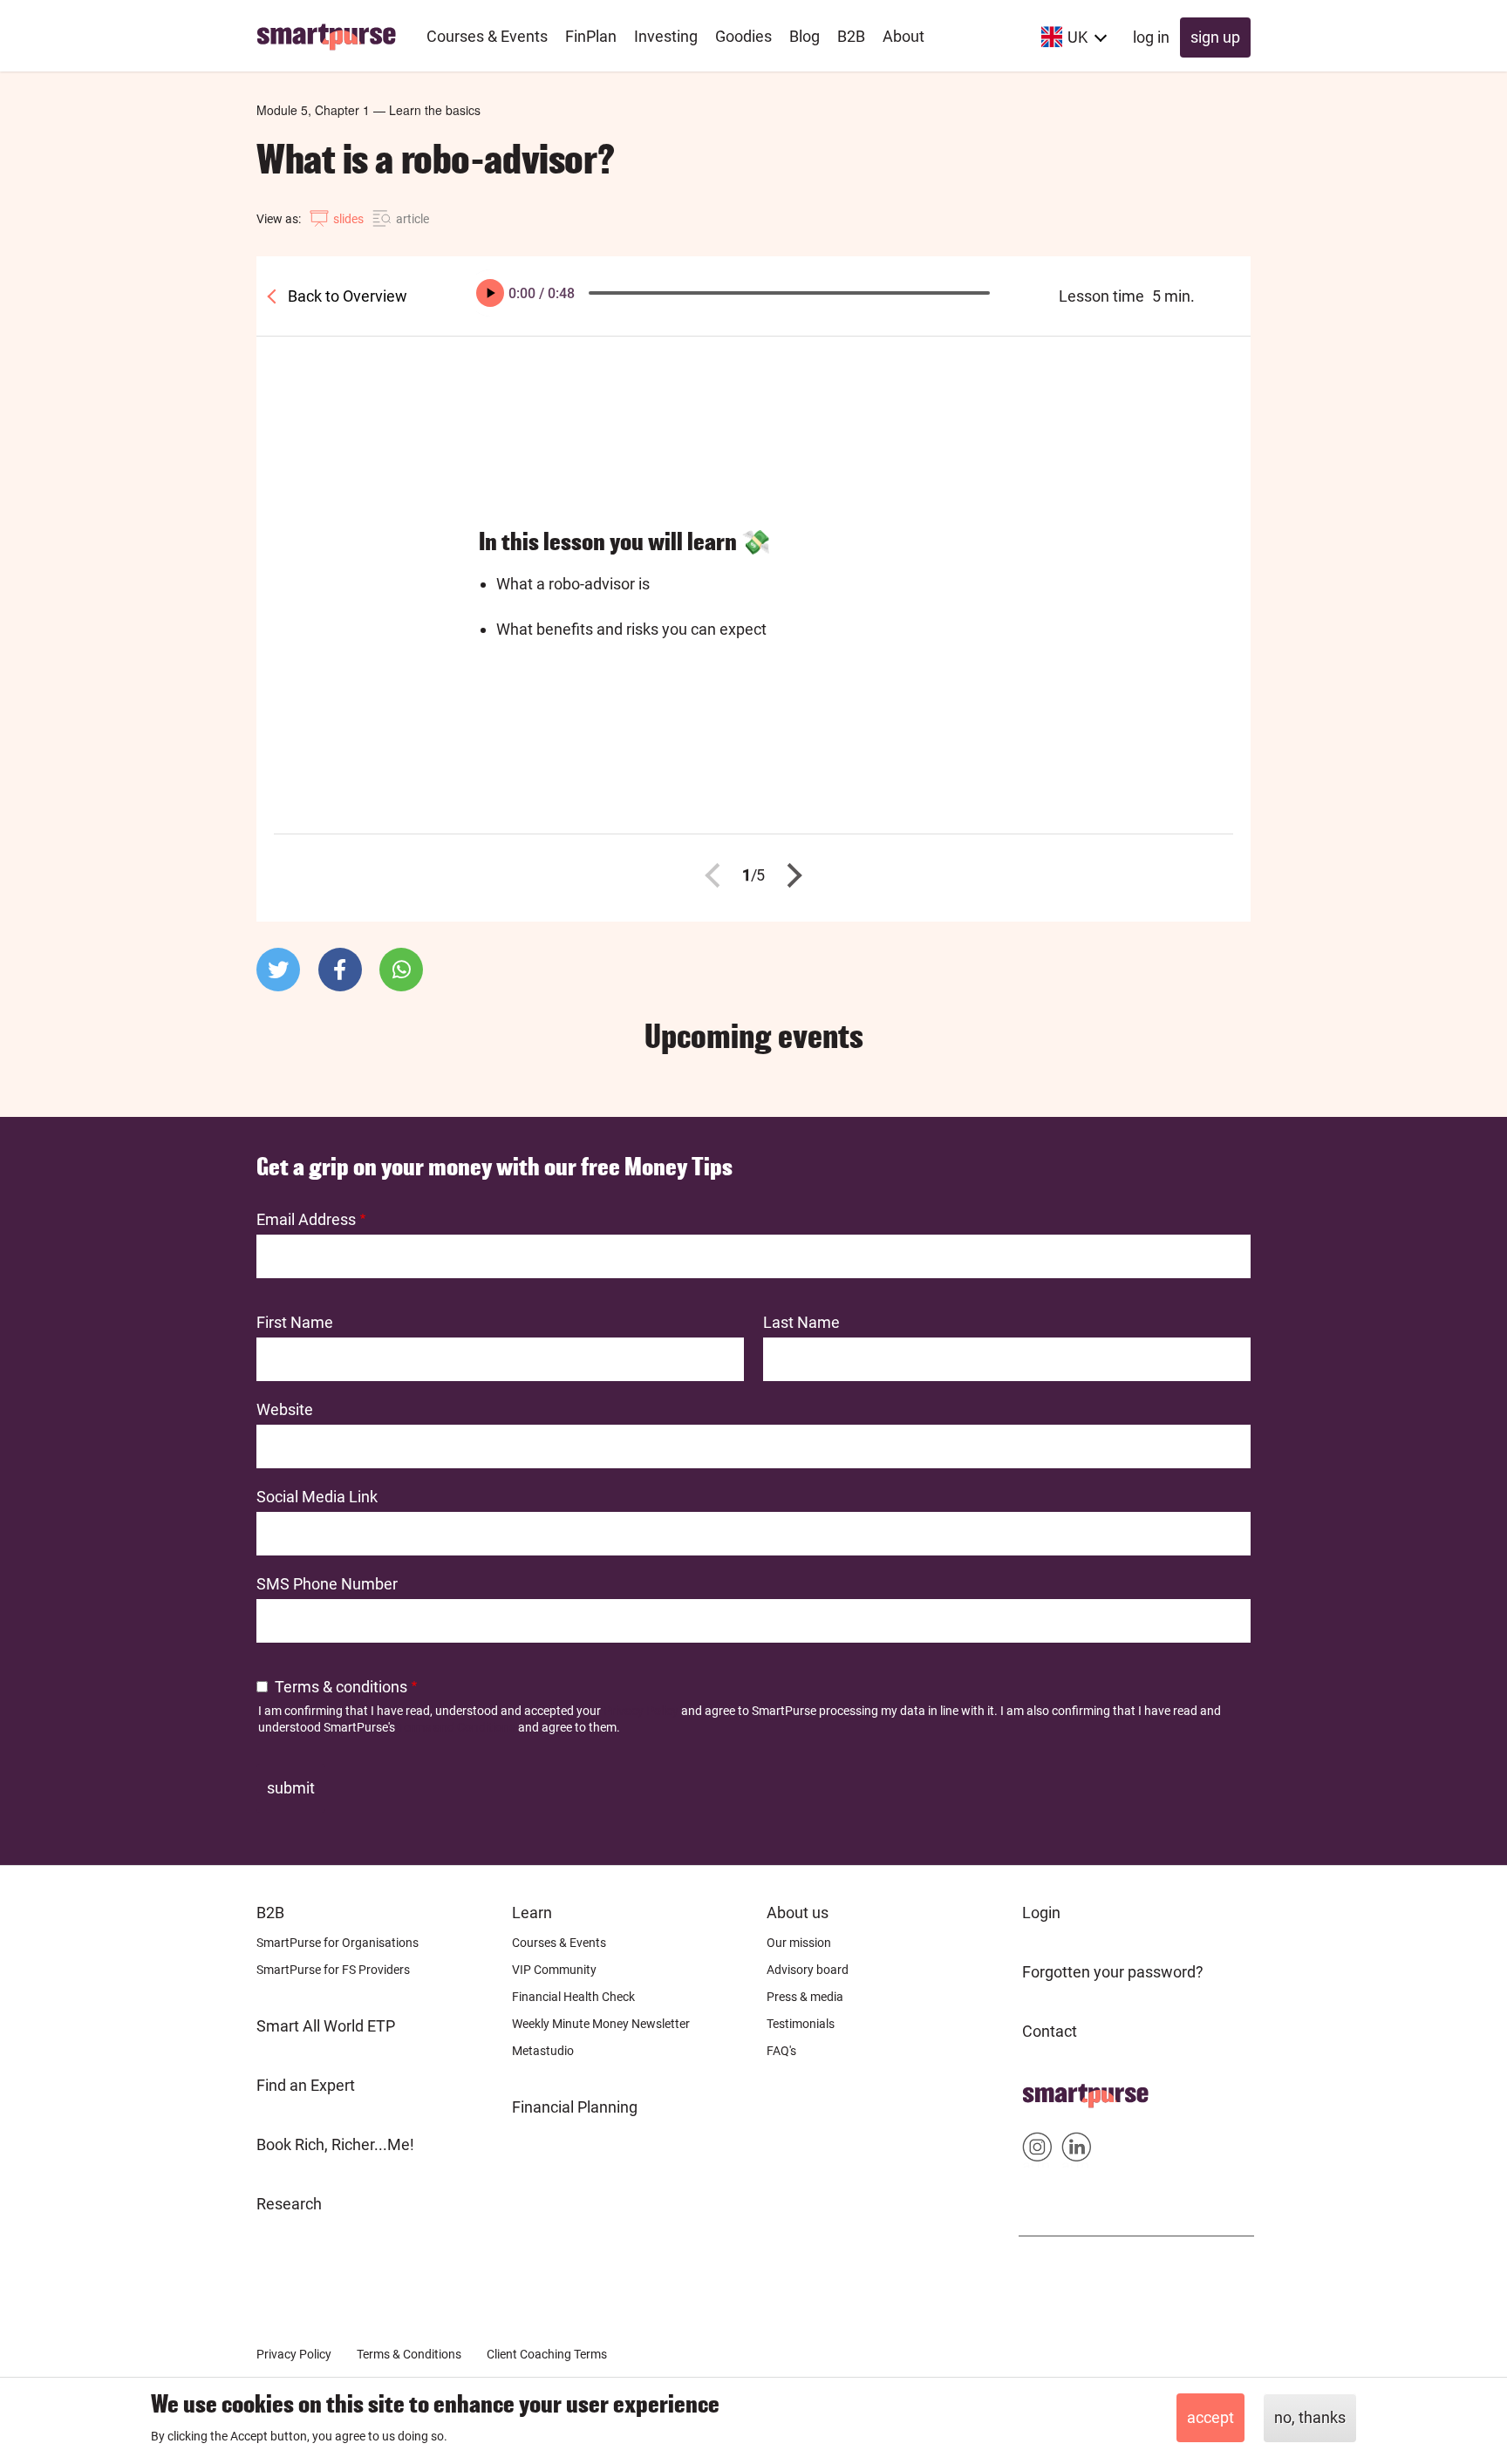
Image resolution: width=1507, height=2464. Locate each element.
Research (289, 2204)
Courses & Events (559, 1943)
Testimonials (801, 2024)
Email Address (306, 1219)
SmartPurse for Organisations (338, 1943)
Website (285, 1409)
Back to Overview (346, 296)
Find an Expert (306, 2085)
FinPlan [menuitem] (591, 36)
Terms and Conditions (457, 1727)
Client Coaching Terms (547, 2354)
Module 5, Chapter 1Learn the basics (368, 110)
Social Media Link (317, 1497)
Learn (532, 1913)
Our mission (799, 1943)
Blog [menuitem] (805, 36)
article (413, 219)
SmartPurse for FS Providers (333, 1970)
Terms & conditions (341, 1687)
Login (1041, 1913)
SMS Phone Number (327, 1584)
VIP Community (554, 1970)
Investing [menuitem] (666, 36)
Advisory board (808, 1970)
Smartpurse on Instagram (1037, 2151)
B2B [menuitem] (851, 36)
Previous (718, 875)
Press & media (805, 1997)
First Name (295, 1322)
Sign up (1215, 37)
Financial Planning (575, 2107)
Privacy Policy (641, 1711)
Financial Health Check (573, 1997)
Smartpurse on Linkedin (1077, 2151)
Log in (1151, 37)
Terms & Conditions (409, 2354)
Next (790, 875)
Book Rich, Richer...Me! (335, 2144)
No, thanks (1310, 2417)
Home (1043, 2090)
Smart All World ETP (326, 2026)
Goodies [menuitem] (743, 36)
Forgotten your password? (1113, 1972)
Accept (1210, 2417)
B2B (270, 1913)
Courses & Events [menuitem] (487, 36)
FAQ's (781, 2051)
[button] (278, 970)
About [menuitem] (904, 36)
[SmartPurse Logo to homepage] (333, 36)
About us (798, 1913)
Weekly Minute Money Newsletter (601, 2024)
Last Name (801, 1322)
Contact (1050, 2031)
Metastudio (543, 2051)
